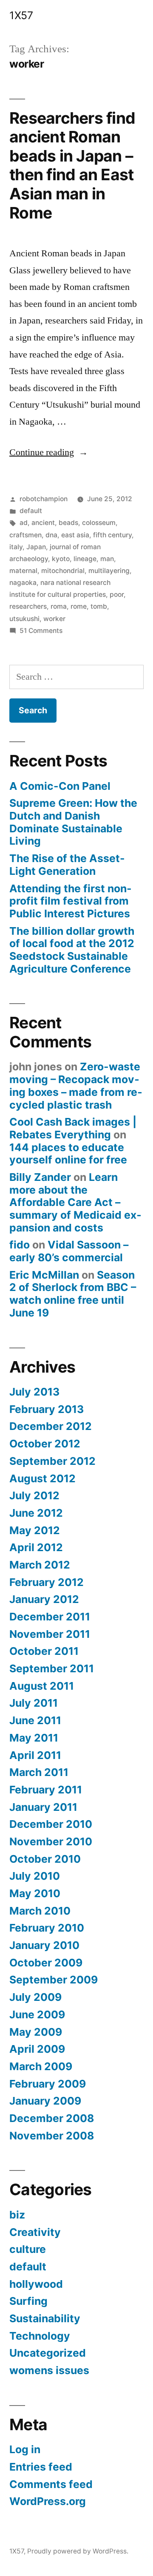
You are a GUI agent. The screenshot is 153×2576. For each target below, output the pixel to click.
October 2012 (45, 1444)
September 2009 (54, 1980)
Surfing (28, 2301)
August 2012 (42, 1478)
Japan (36, 547)
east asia (75, 535)
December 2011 (50, 1617)
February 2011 (46, 1790)
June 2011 (35, 1720)
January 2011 (43, 1807)
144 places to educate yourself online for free (68, 1154)
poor (117, 594)
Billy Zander (40, 1177)
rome (79, 606)
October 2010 (45, 1859)
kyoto (61, 559)
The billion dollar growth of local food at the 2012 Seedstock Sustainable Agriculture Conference (72, 950)
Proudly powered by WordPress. (78, 2551)
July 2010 (35, 1876)
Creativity (35, 2232)
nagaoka (23, 583)
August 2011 (42, 1686)
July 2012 (34, 1495)
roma (59, 606)
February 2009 (48, 2084)
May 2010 (35, 1893)
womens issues (49, 2370)
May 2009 (36, 2032)
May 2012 (35, 1530)
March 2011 (39, 1772)
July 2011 (34, 1703)
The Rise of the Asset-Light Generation (67, 865)
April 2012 (36, 1547)
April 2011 (35, 1755)
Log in (25, 2449)
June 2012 (36, 1513)
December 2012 (51, 1426)
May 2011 (34, 1738)
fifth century (112, 535)
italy (16, 547)
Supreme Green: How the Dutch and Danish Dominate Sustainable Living (73, 822)
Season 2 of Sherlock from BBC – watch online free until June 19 (73, 1294)
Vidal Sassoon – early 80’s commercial (69, 1251)
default (31, 511)
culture (28, 2249)
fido (20, 1245)
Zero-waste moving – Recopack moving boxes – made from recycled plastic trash (76, 1085)
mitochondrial (63, 571)
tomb (99, 606)
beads (68, 523)
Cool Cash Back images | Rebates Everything (73, 1128)
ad (24, 523)
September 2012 (52, 1461)
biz (17, 2215)
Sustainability (45, 2318)
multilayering (109, 571)
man (107, 559)
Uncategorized (48, 2353)
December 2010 (51, 1824)
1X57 (21, 15)
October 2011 (44, 1651)
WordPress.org (48, 2501)
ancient (43, 523)
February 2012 (47, 1582)
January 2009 (45, 2101)
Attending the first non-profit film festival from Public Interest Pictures (71, 901)
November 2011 (50, 1634)
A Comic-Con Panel (60, 786)
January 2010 (44, 1945)
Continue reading (49, 452)
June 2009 (37, 2014)
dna (51, 535)
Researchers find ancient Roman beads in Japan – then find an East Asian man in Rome (72, 165)
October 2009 (46, 1963)
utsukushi (24, 619)
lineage (85, 559)
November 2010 (51, 1841)
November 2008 (52, 2136)
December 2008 (52, 2118)
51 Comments (41, 631)
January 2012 (44, 1599)
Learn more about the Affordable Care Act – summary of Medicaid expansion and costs (75, 1202)
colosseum (99, 523)
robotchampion (44, 499)
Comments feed (51, 2484)
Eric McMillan (44, 1275)
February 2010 (47, 1928)
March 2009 (41, 2066)
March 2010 (40, 1911)
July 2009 (35, 1997)
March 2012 (40, 1565)
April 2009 (37, 2049)
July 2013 (34, 1392)
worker (54, 619)
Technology (40, 2336)
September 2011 (52, 1668)
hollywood (36, 2284)
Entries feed (41, 2467)
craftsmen (25, 535)
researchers (28, 606)
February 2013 (47, 1409)
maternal (23, 571)
